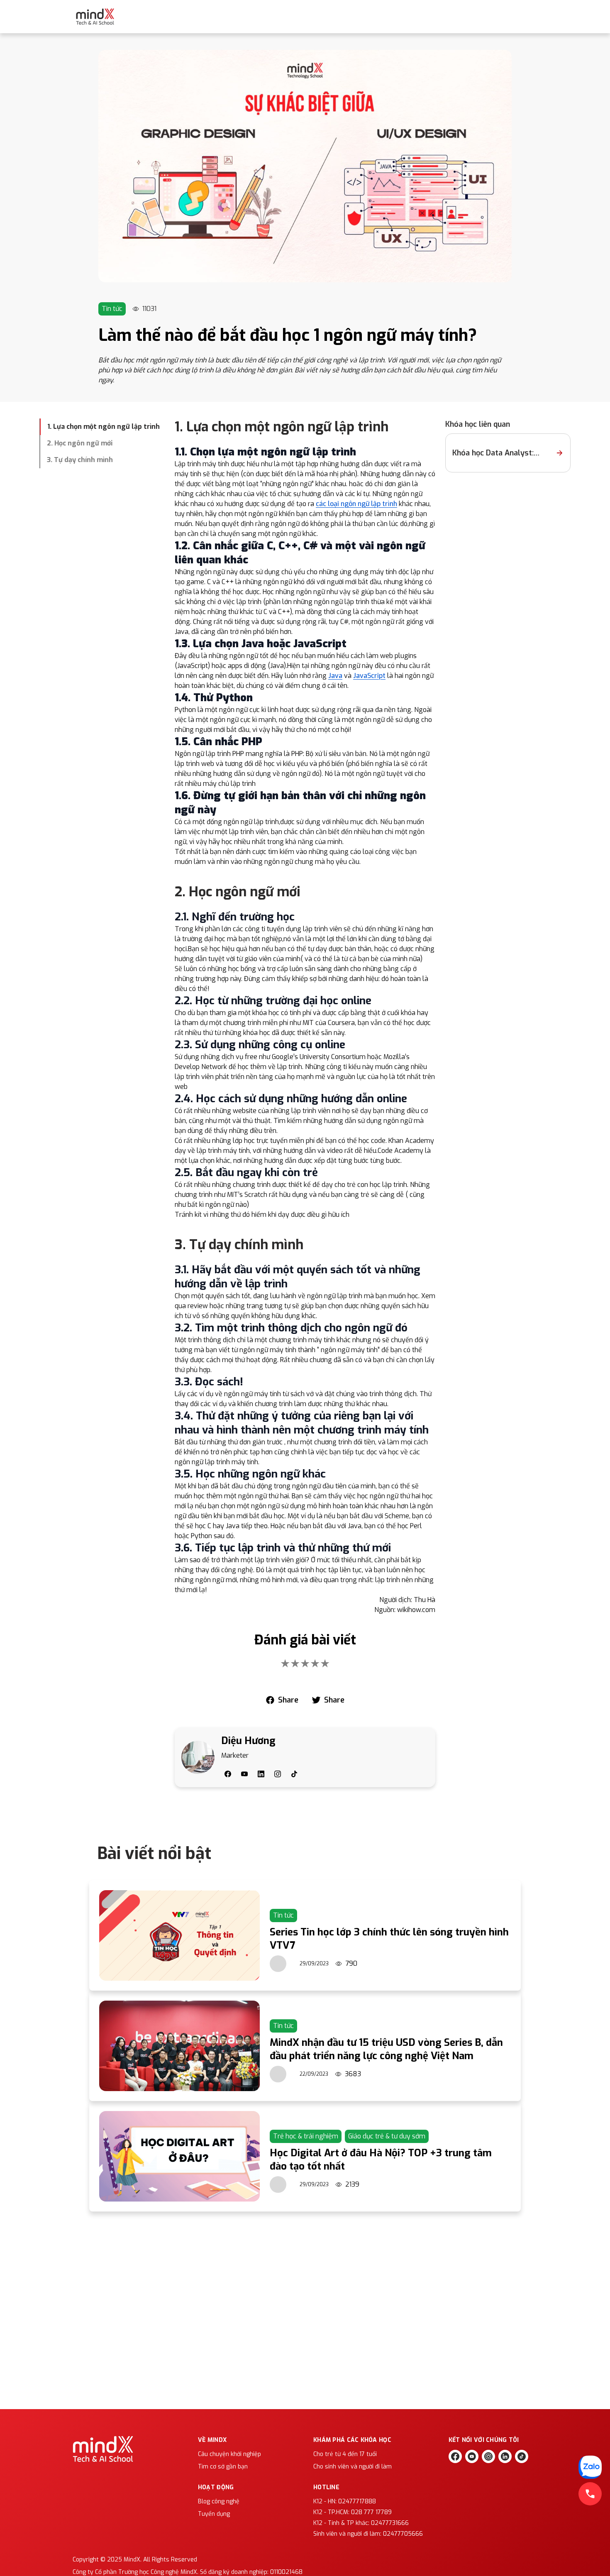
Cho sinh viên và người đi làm (353, 2467)
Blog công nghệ (219, 2501)
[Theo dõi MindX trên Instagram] (488, 2456)
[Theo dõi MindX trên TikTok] (522, 2456)
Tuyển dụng (214, 2514)
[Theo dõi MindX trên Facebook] (455, 2456)
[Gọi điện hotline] (590, 2494)
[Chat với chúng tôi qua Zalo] (590, 2467)
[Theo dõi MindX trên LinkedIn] (505, 2456)
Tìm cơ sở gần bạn (223, 2467)
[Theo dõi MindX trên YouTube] (472, 2456)
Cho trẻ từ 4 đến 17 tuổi (345, 2454)
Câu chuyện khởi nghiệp (229, 2454)
